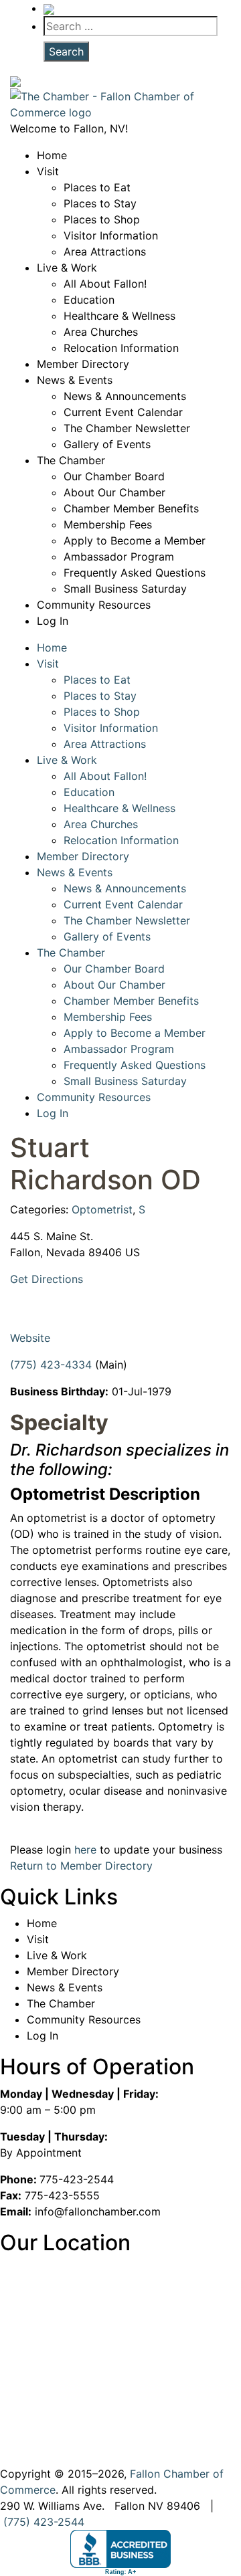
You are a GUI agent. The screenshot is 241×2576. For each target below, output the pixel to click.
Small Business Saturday (125, 589)
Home (52, 155)
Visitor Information (111, 235)
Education (89, 300)
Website (30, 1338)
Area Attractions (105, 252)
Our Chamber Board (114, 476)
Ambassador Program (119, 557)
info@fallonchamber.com (98, 2211)
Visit (48, 171)
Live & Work (67, 268)
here (85, 1850)
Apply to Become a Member (135, 540)
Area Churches (101, 332)
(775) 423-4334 (51, 1365)
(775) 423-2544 (44, 2522)
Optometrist (102, 1209)
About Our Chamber (114, 492)
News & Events (75, 380)
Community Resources (94, 605)
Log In (53, 621)
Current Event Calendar (123, 412)
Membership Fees (108, 524)
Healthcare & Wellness (119, 316)
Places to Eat (97, 187)
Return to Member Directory (81, 1866)
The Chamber (71, 460)
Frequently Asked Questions (135, 573)
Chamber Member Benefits (131, 508)
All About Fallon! (105, 284)
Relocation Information (121, 348)
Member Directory (83, 364)
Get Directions (47, 1279)
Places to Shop (102, 219)
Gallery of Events (107, 444)
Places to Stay (100, 203)
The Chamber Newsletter (127, 428)
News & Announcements (125, 396)
